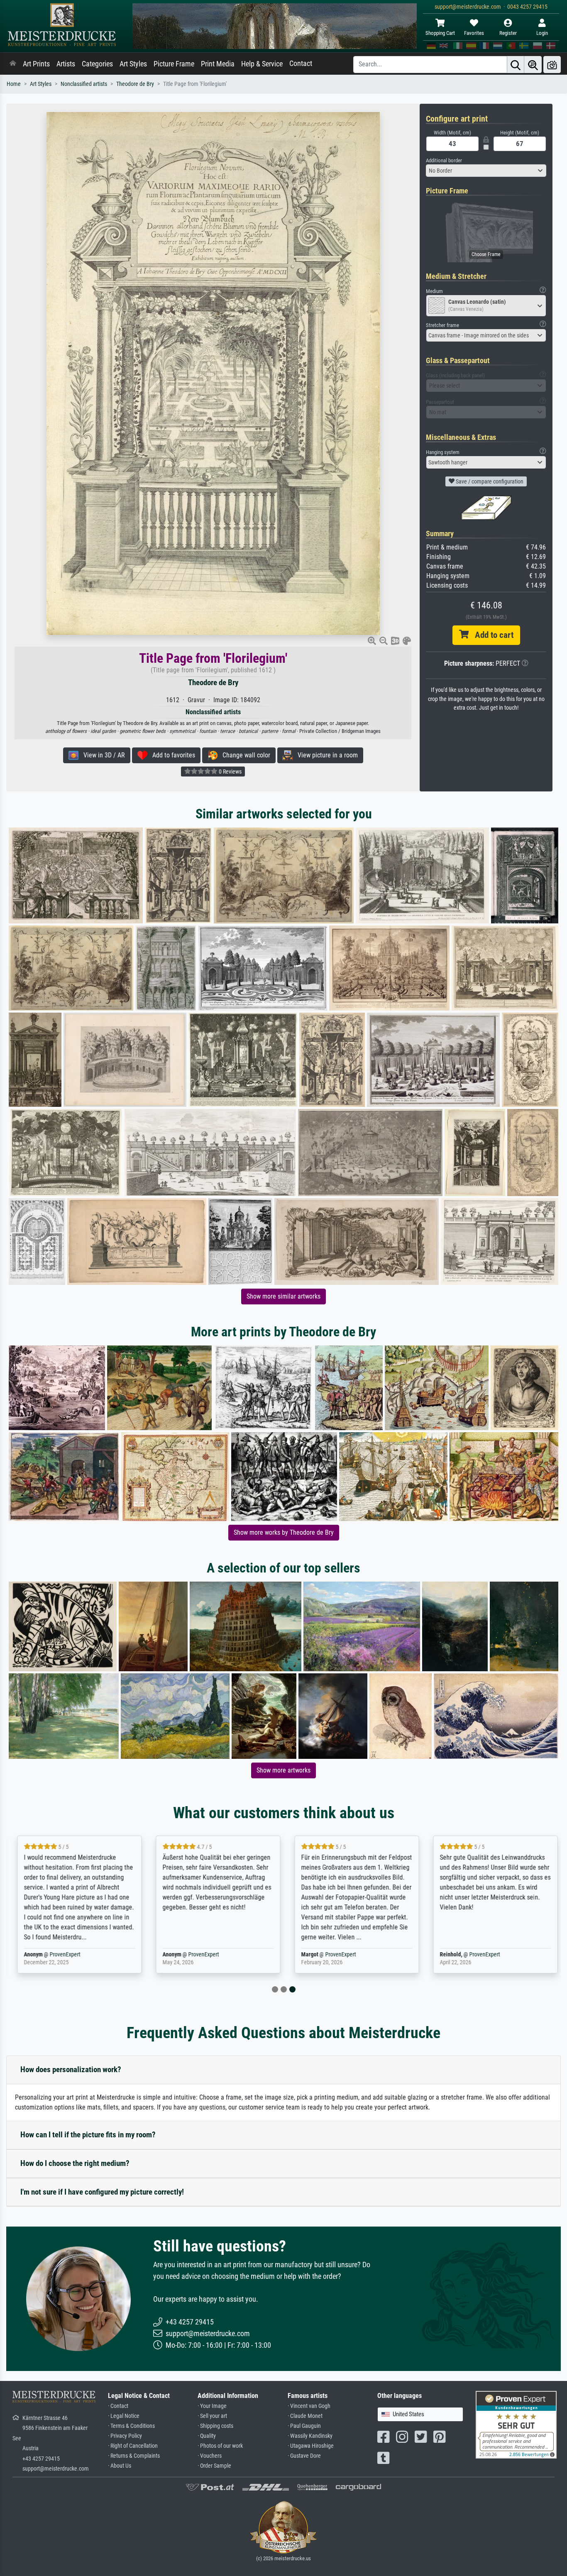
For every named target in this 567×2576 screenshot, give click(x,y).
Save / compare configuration (489, 481)
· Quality (207, 2436)
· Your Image (212, 2406)
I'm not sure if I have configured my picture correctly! (102, 2192)
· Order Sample (214, 2466)
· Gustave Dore (304, 2456)
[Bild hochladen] (552, 65)
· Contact (118, 2406)
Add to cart (491, 635)
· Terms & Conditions (131, 2426)
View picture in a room (325, 755)
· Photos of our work (220, 2446)
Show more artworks (283, 1770)
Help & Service (262, 64)
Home (14, 84)
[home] (13, 64)
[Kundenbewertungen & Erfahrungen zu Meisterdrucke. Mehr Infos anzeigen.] (516, 2424)
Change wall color (244, 755)
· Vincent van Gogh (309, 2406)
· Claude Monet (305, 2416)
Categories (97, 64)
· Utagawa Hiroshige (311, 2446)
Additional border (444, 160)
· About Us (120, 2466)
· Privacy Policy (125, 2436)
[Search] (516, 65)
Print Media (218, 64)
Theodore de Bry (135, 84)
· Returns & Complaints (134, 2456)
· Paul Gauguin (304, 2426)
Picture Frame (174, 64)
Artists (66, 64)
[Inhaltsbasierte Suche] (533, 65)
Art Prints (36, 64)
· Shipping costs (215, 2426)
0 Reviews (230, 772)
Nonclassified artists (84, 84)
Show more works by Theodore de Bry (284, 1532)
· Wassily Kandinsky (310, 2436)
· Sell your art (212, 2416)
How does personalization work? (71, 2069)
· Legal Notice (124, 2416)
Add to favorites (171, 755)
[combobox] (486, 171)
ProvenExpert (61, 1955)
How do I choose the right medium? (75, 2163)
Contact (301, 63)
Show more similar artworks (283, 1296)
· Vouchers (210, 2456)
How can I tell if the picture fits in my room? (88, 2135)
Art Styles (133, 64)
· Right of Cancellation (133, 2446)
